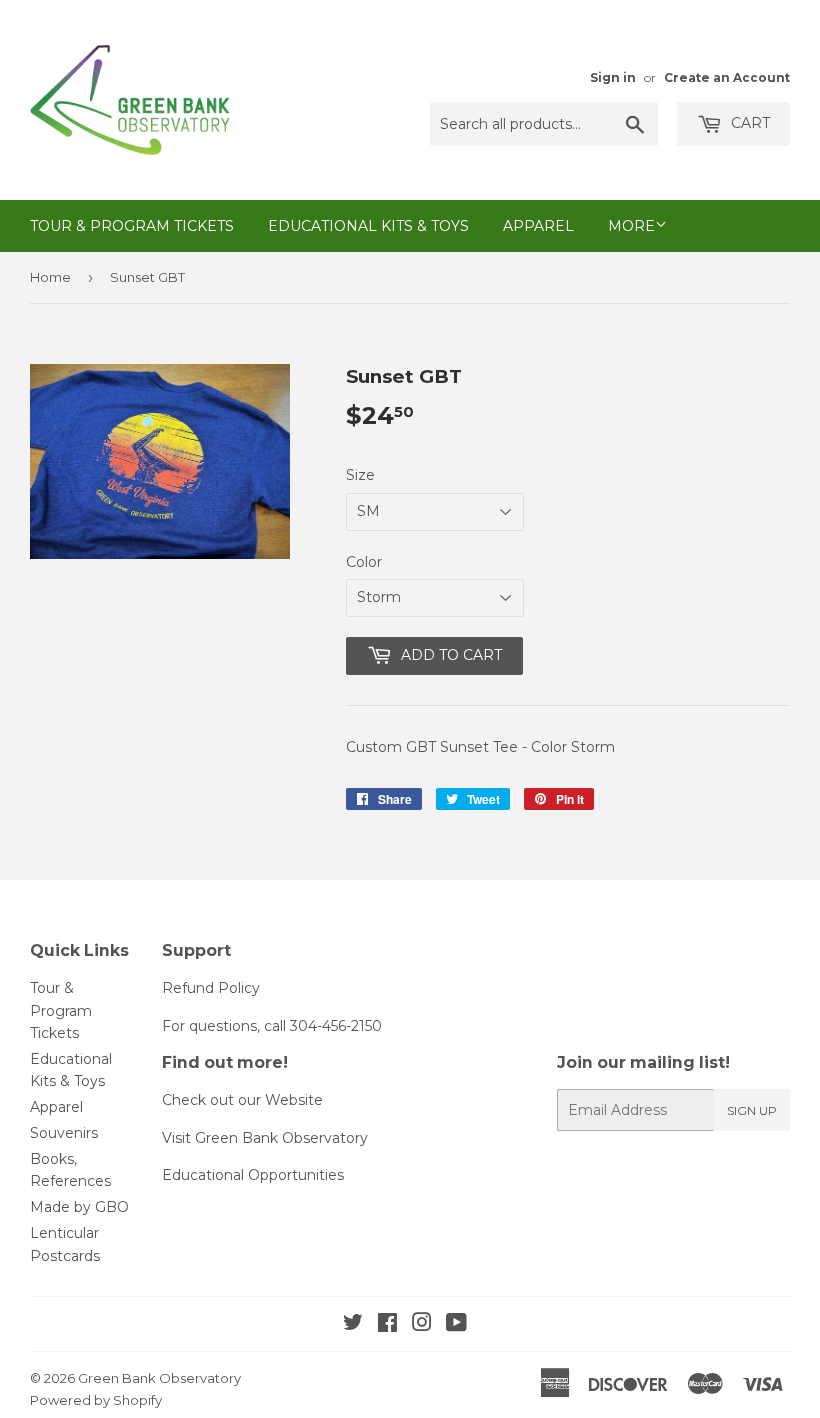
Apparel (538, 226)
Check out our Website (242, 1100)
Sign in (613, 77)
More (631, 226)
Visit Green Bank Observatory (265, 1138)
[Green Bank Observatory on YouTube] (456, 1325)
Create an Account (727, 77)
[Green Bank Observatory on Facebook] (387, 1325)
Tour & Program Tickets (132, 226)
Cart (748, 123)
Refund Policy (211, 988)
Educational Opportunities (253, 1175)
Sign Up (752, 1110)
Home (50, 277)
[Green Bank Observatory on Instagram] (422, 1325)
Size (360, 475)
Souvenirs (64, 1133)
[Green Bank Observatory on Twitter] (353, 1325)
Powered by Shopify (96, 1400)
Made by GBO (79, 1207)
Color (364, 562)
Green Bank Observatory (159, 1378)
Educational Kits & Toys (368, 226)
